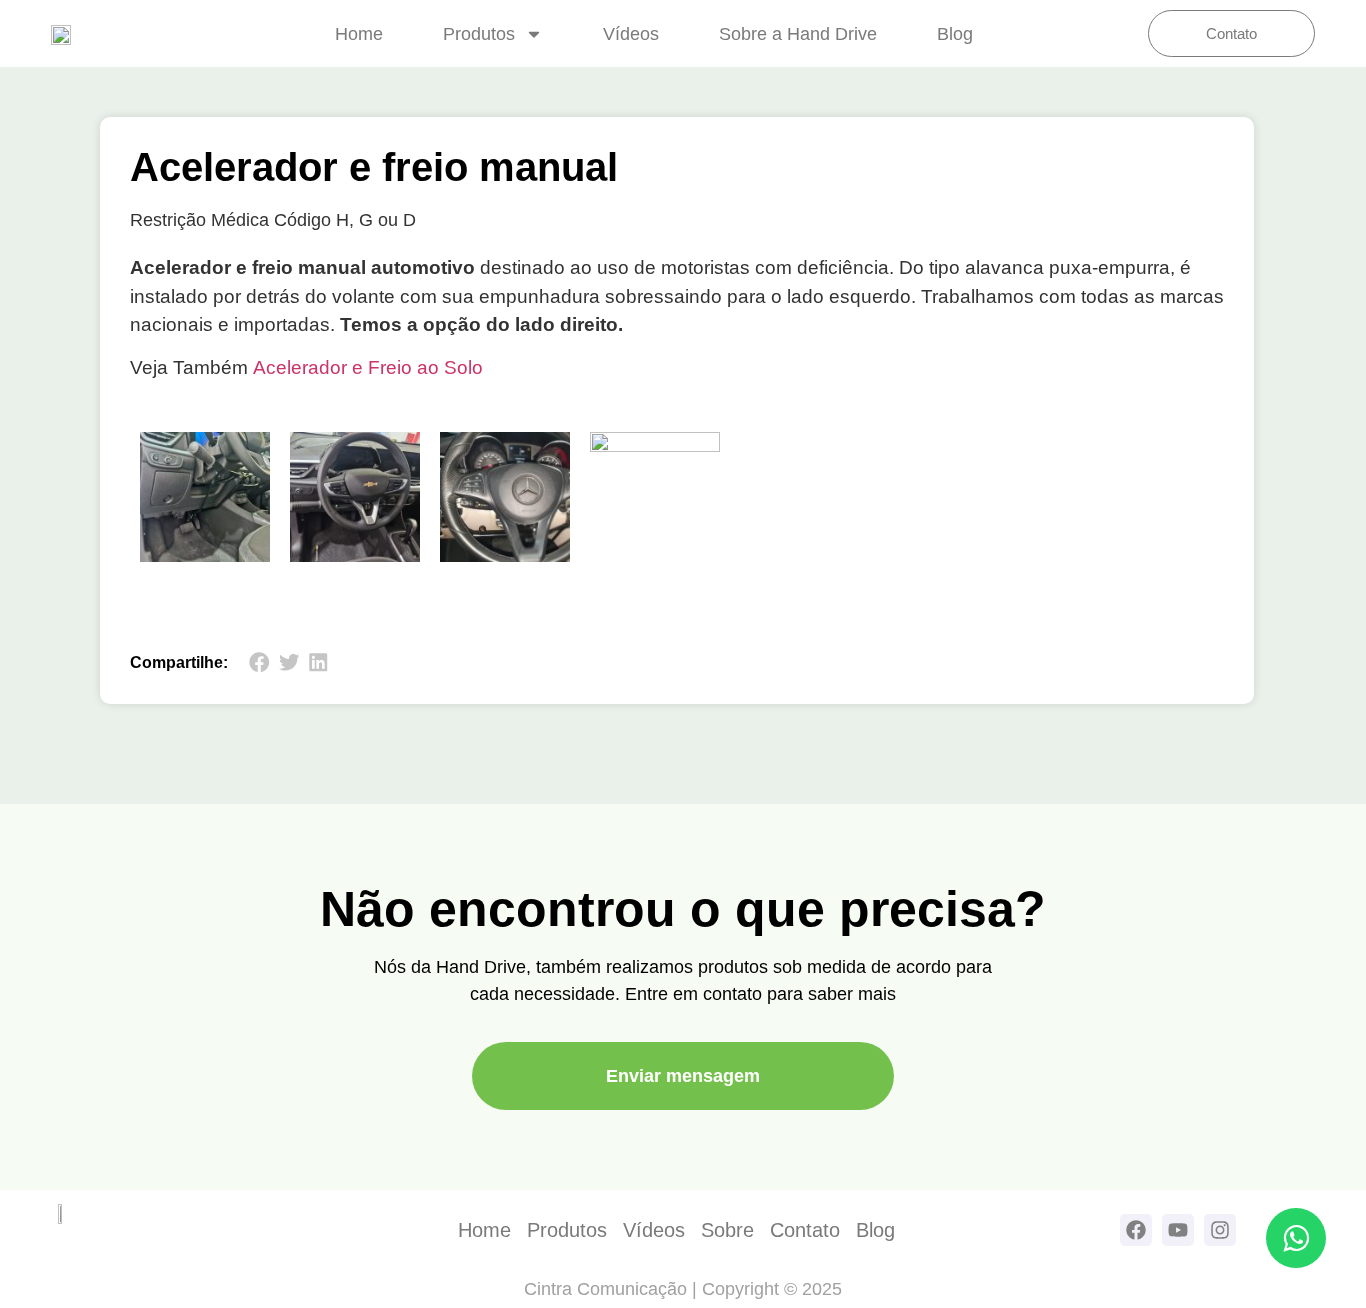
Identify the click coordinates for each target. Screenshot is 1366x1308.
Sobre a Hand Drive (798, 34)
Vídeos (631, 34)
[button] (259, 662)
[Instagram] (1220, 1230)
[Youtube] (1178, 1230)
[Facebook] (1136, 1230)
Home (359, 34)
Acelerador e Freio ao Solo (368, 367)
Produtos (479, 34)
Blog (955, 34)
